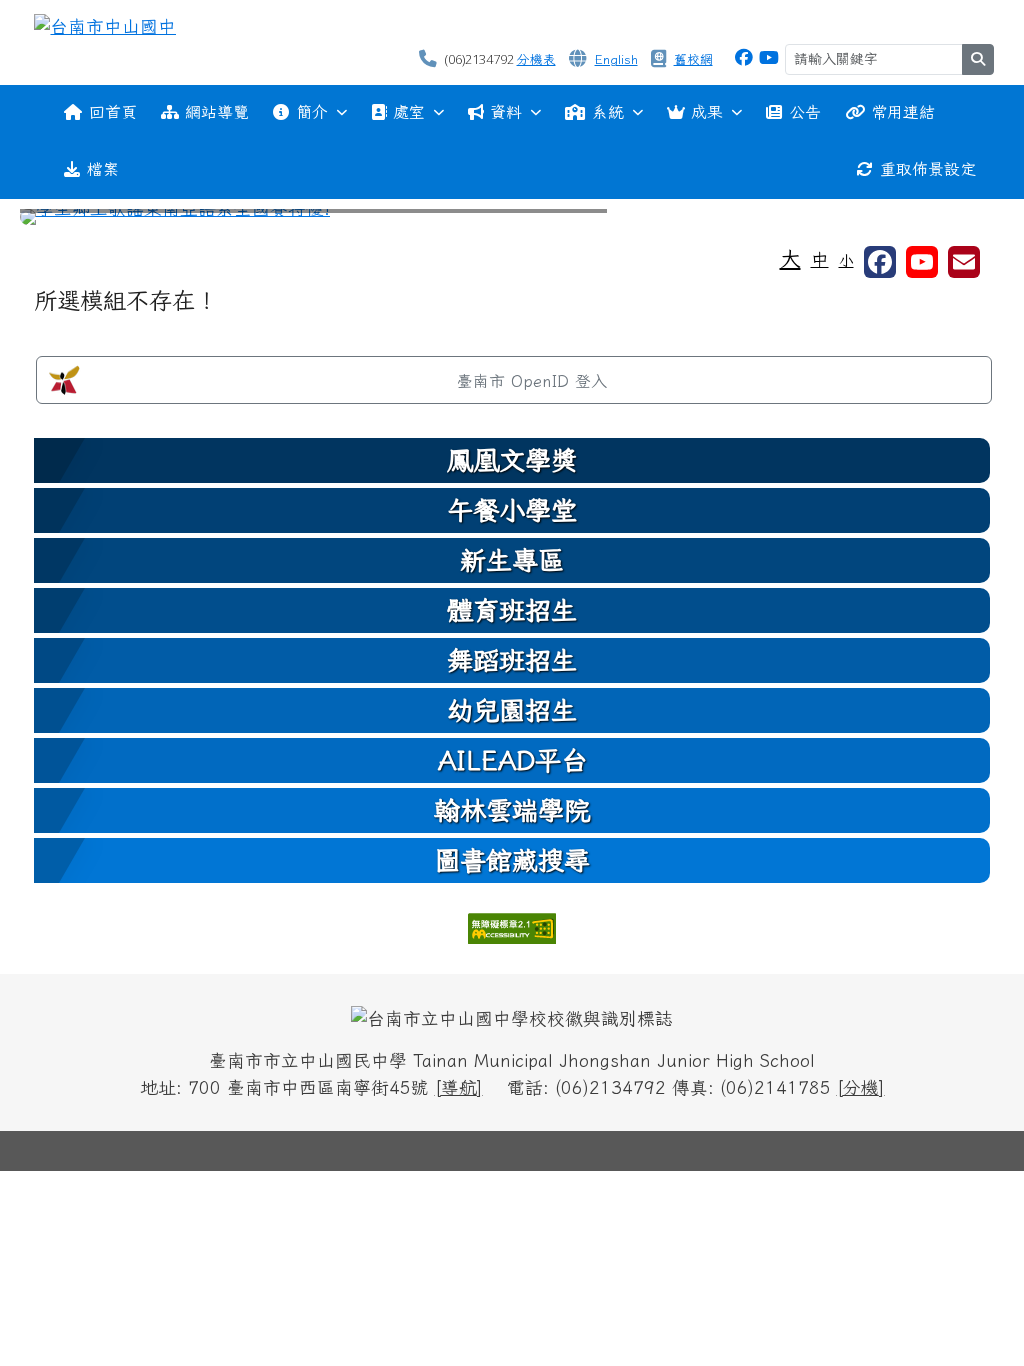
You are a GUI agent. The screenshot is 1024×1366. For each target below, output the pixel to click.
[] (459, 1087)
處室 (409, 112)
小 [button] (846, 260)
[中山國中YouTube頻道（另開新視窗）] (769, 57)
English (616, 59)
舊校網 (693, 59)
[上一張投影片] (68, 221)
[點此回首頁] (511, 217)
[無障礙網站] (512, 926)
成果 (707, 112)
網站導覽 (217, 112)
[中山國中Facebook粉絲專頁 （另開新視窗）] (744, 57)
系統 (608, 112)
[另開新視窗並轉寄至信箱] (964, 262)
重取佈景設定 (928, 169)
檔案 (103, 169)
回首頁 (113, 112)
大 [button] (790, 258)
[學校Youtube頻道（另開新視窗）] (922, 262)
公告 (805, 112)
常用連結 (903, 112)
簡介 (312, 112)
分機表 (536, 59)
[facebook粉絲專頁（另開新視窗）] (880, 262)
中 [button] (820, 259)
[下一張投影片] (956, 221)
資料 (506, 112)
